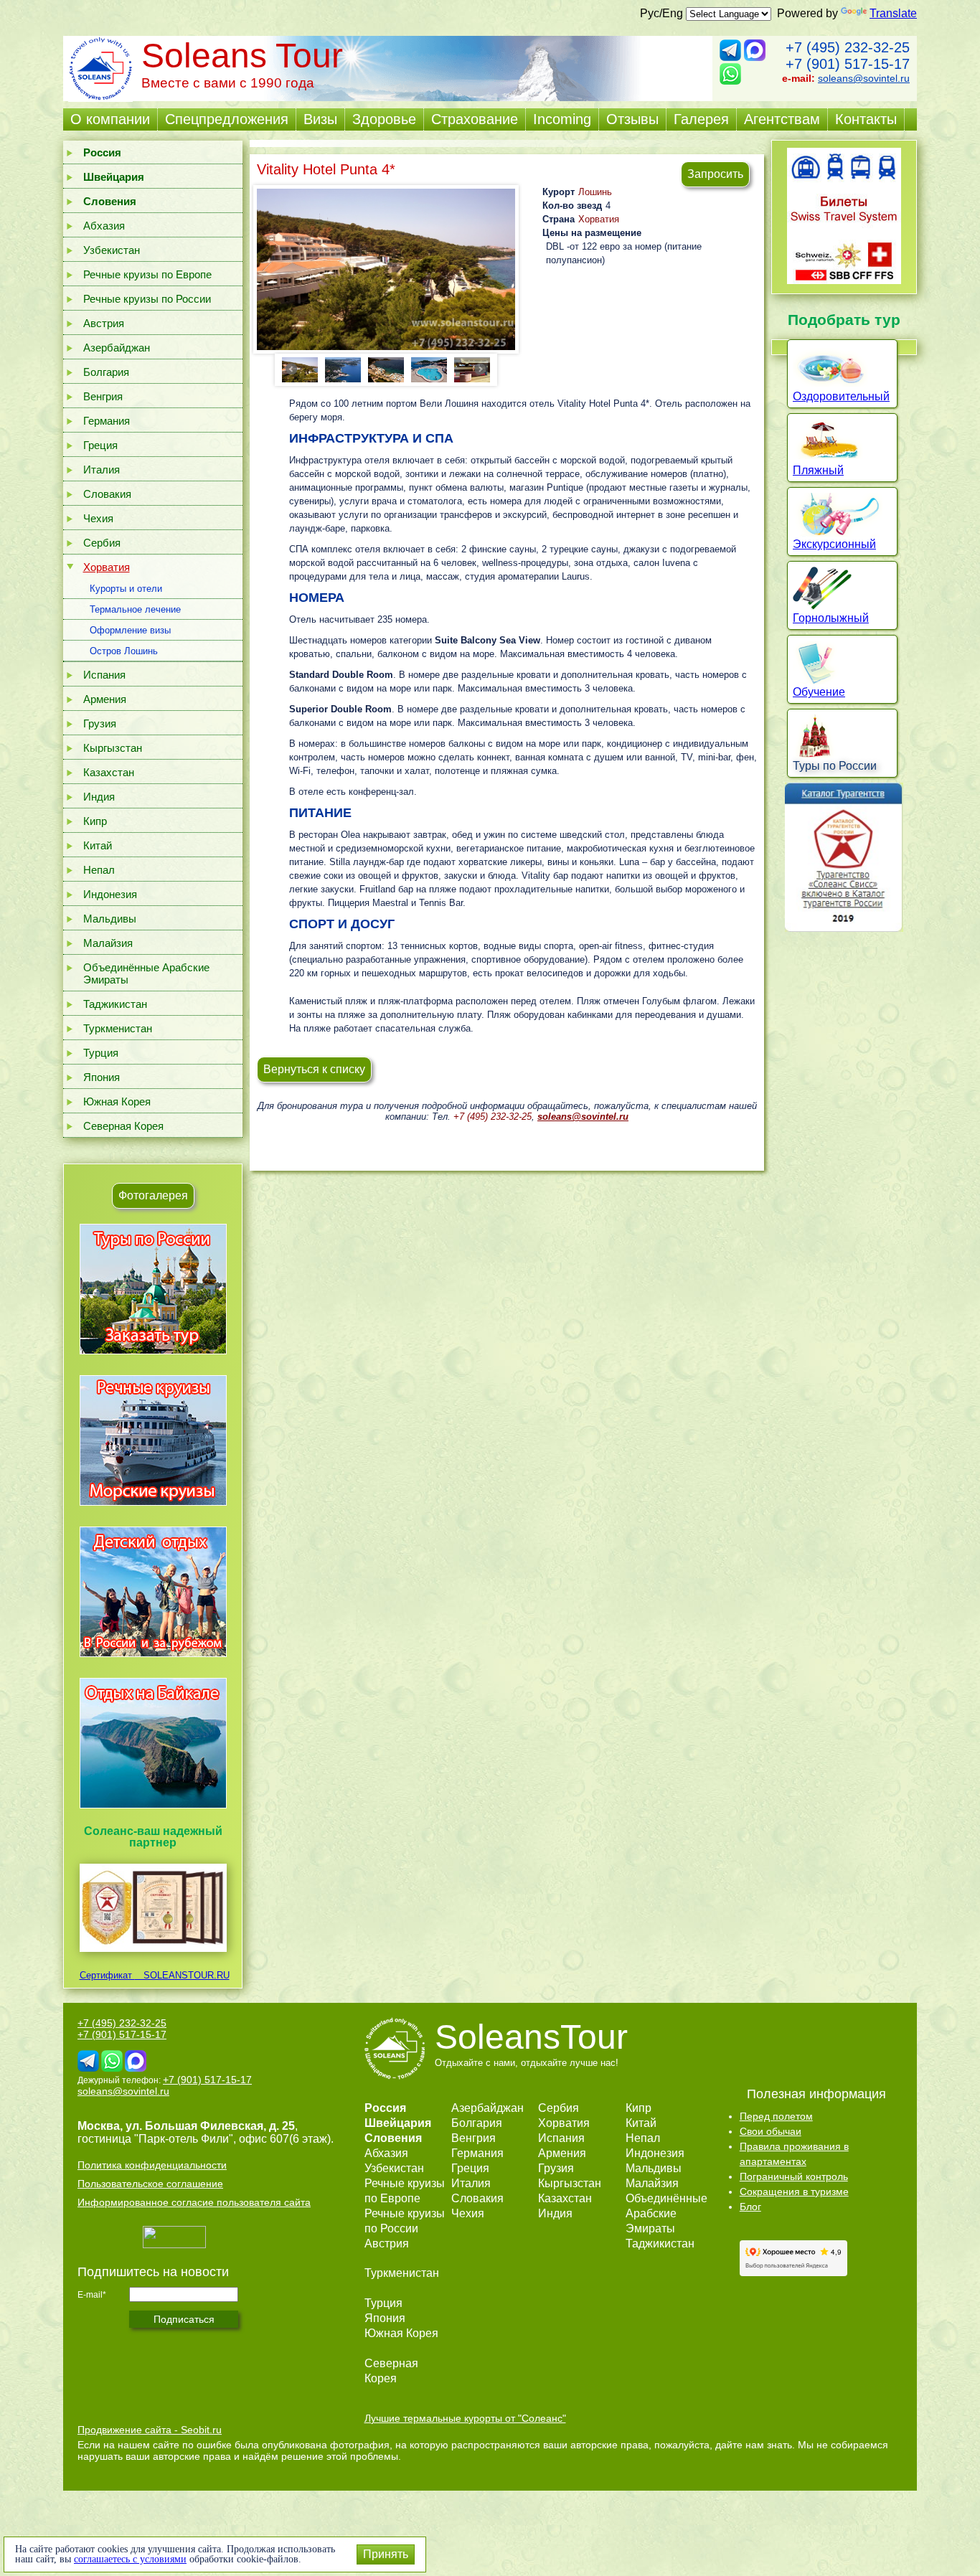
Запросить (715, 174)
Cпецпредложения (227, 119)
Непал (99, 870)
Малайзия (108, 943)
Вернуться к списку (314, 1069)
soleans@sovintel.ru (864, 78)
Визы (320, 119)
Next (481, 369)
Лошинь (595, 192)
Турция (101, 1053)
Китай (98, 845)
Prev (291, 369)
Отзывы (632, 119)
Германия (107, 421)
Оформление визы (130, 630)
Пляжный (818, 470)
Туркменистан (118, 1028)
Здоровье (384, 119)
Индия (99, 797)
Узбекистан (112, 250)
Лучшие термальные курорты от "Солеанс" (465, 2418)
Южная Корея (117, 1101)
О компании (110, 119)
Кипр (95, 821)
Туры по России (835, 766)
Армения (105, 699)
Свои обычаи (771, 2131)
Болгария (106, 372)
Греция (100, 445)
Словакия (107, 494)
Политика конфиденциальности (152, 2165)
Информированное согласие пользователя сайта (194, 2202)
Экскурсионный (834, 544)
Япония (102, 1077)
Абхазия (104, 226)
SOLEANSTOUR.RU (182, 1975)
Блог (750, 2207)
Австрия (104, 323)
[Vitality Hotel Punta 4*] (386, 269)
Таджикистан (115, 1004)
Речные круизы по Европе (147, 274)
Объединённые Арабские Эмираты (146, 973)
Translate (893, 13)
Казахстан (109, 772)
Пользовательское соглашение (150, 2184)
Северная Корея (123, 1126)
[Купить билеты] (844, 280)
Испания (104, 675)
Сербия (102, 543)
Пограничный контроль (794, 2176)
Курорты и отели (126, 589)
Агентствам (782, 119)
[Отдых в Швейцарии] (153, 1808)
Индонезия (110, 894)
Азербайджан (117, 348)
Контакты (866, 119)
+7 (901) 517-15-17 (848, 64)
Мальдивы (110, 919)
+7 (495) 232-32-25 (848, 47)
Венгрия (103, 396)
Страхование (475, 119)
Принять (386, 2554)
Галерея (701, 119)
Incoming (562, 119)
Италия (102, 470)
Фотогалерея (153, 1195)
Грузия (100, 723)
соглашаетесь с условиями (130, 2559)
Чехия (98, 518)
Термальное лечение (135, 609)
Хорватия (107, 567)
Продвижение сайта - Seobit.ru (150, 2430)
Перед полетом (776, 2116)
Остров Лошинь (124, 651)
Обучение (819, 692)
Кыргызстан (113, 748)
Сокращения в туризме (794, 2192)
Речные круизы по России (147, 299)
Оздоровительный (841, 396)
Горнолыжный (831, 618)
